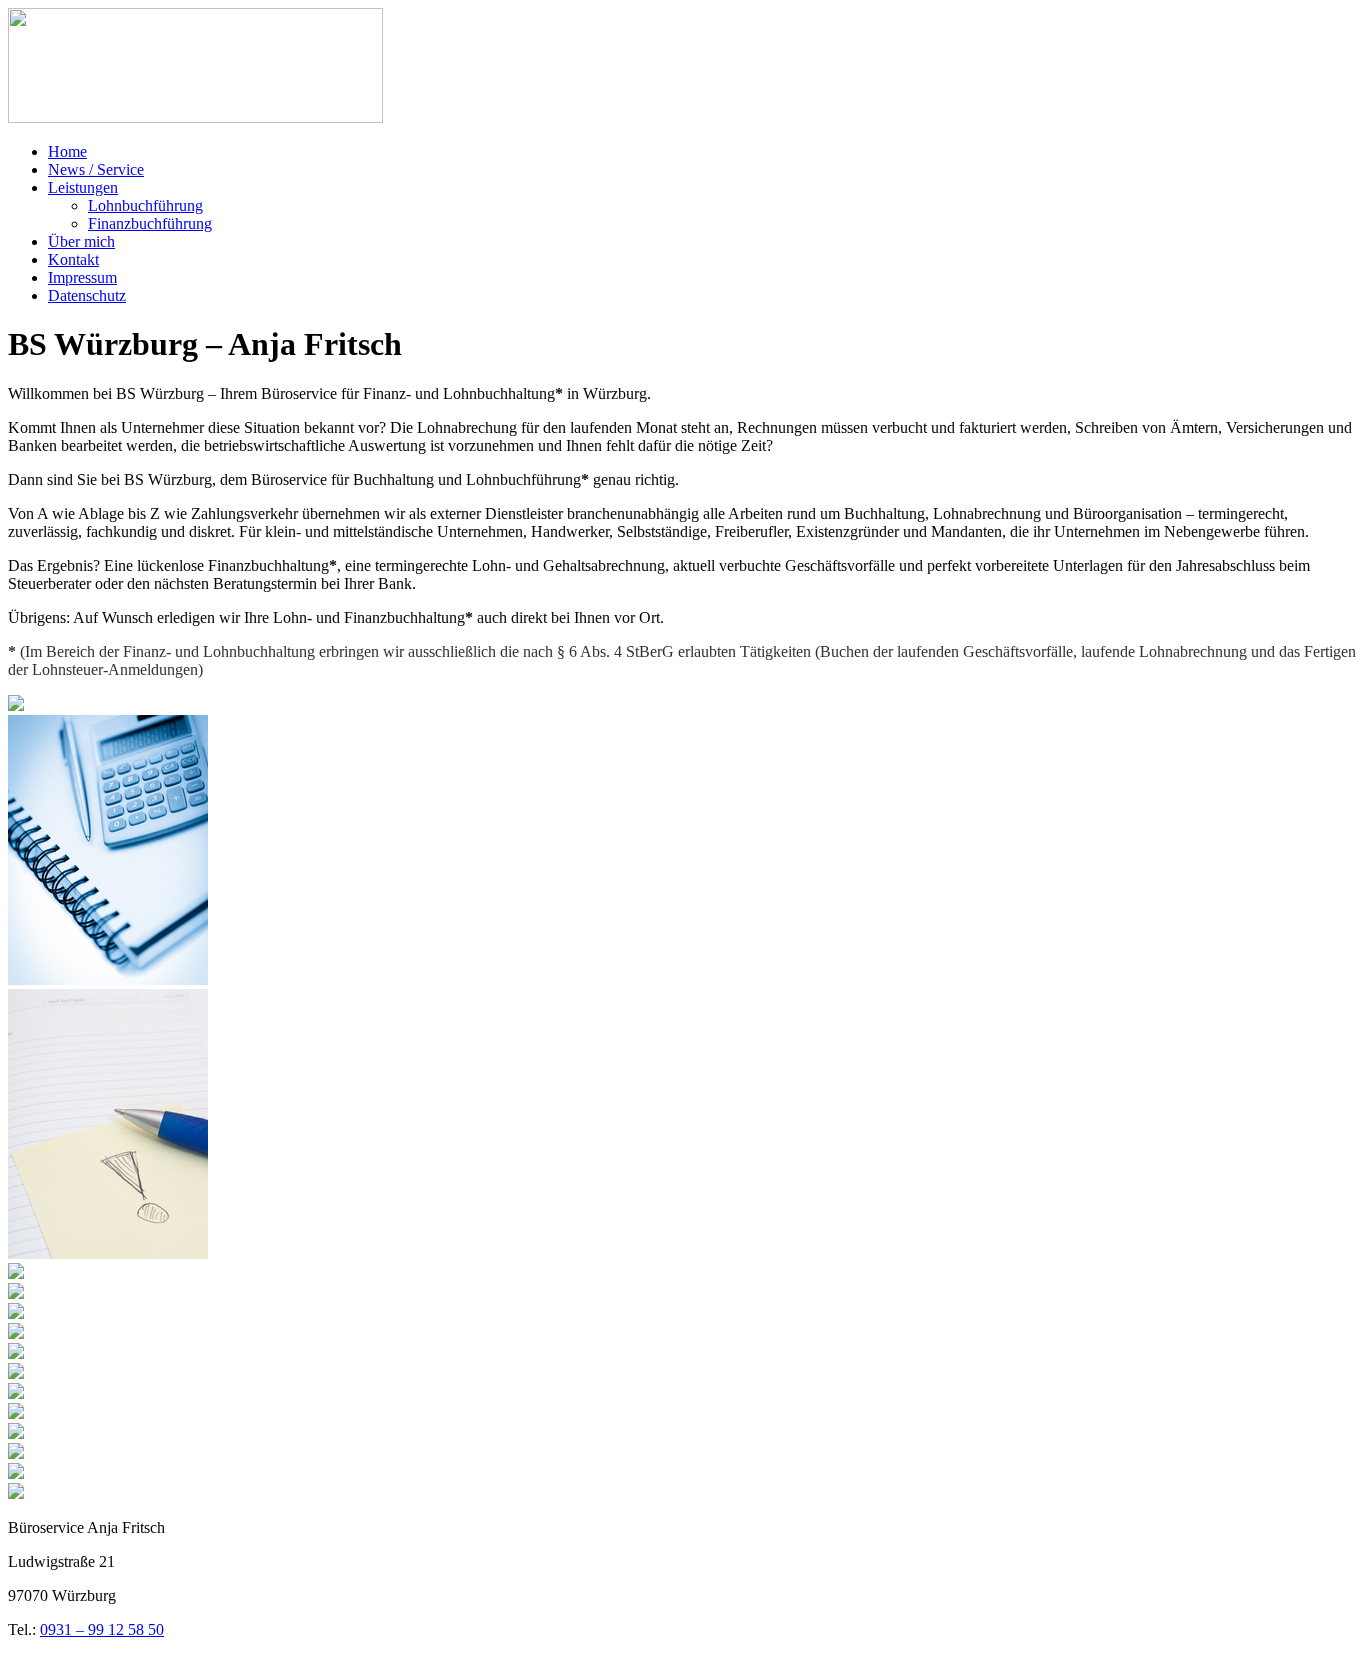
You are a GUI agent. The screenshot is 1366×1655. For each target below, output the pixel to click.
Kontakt (73, 259)
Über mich (81, 241)
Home (67, 151)
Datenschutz (87, 295)
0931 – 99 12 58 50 (102, 1629)
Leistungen (83, 187)
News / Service (96, 169)
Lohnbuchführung (145, 205)
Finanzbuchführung (150, 223)
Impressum (82, 277)
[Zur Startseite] (195, 117)
